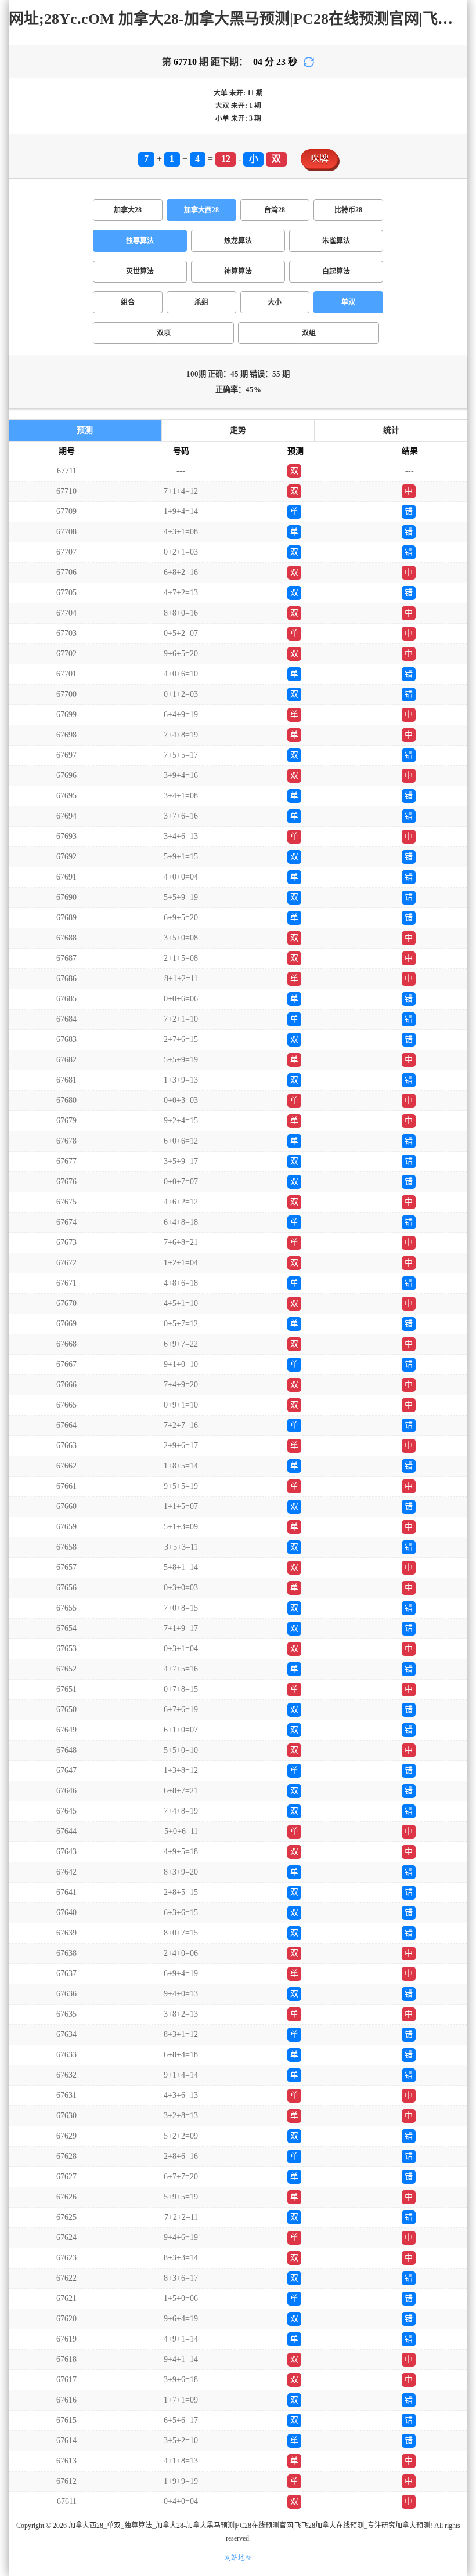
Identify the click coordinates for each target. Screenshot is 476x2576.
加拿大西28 (201, 210)
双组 (309, 333)
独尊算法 (140, 241)
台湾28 (275, 210)
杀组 (201, 302)
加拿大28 (128, 210)
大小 (275, 302)
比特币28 (348, 210)
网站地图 (238, 2558)
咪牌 (319, 159)
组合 (128, 302)
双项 (164, 333)
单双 (348, 302)
